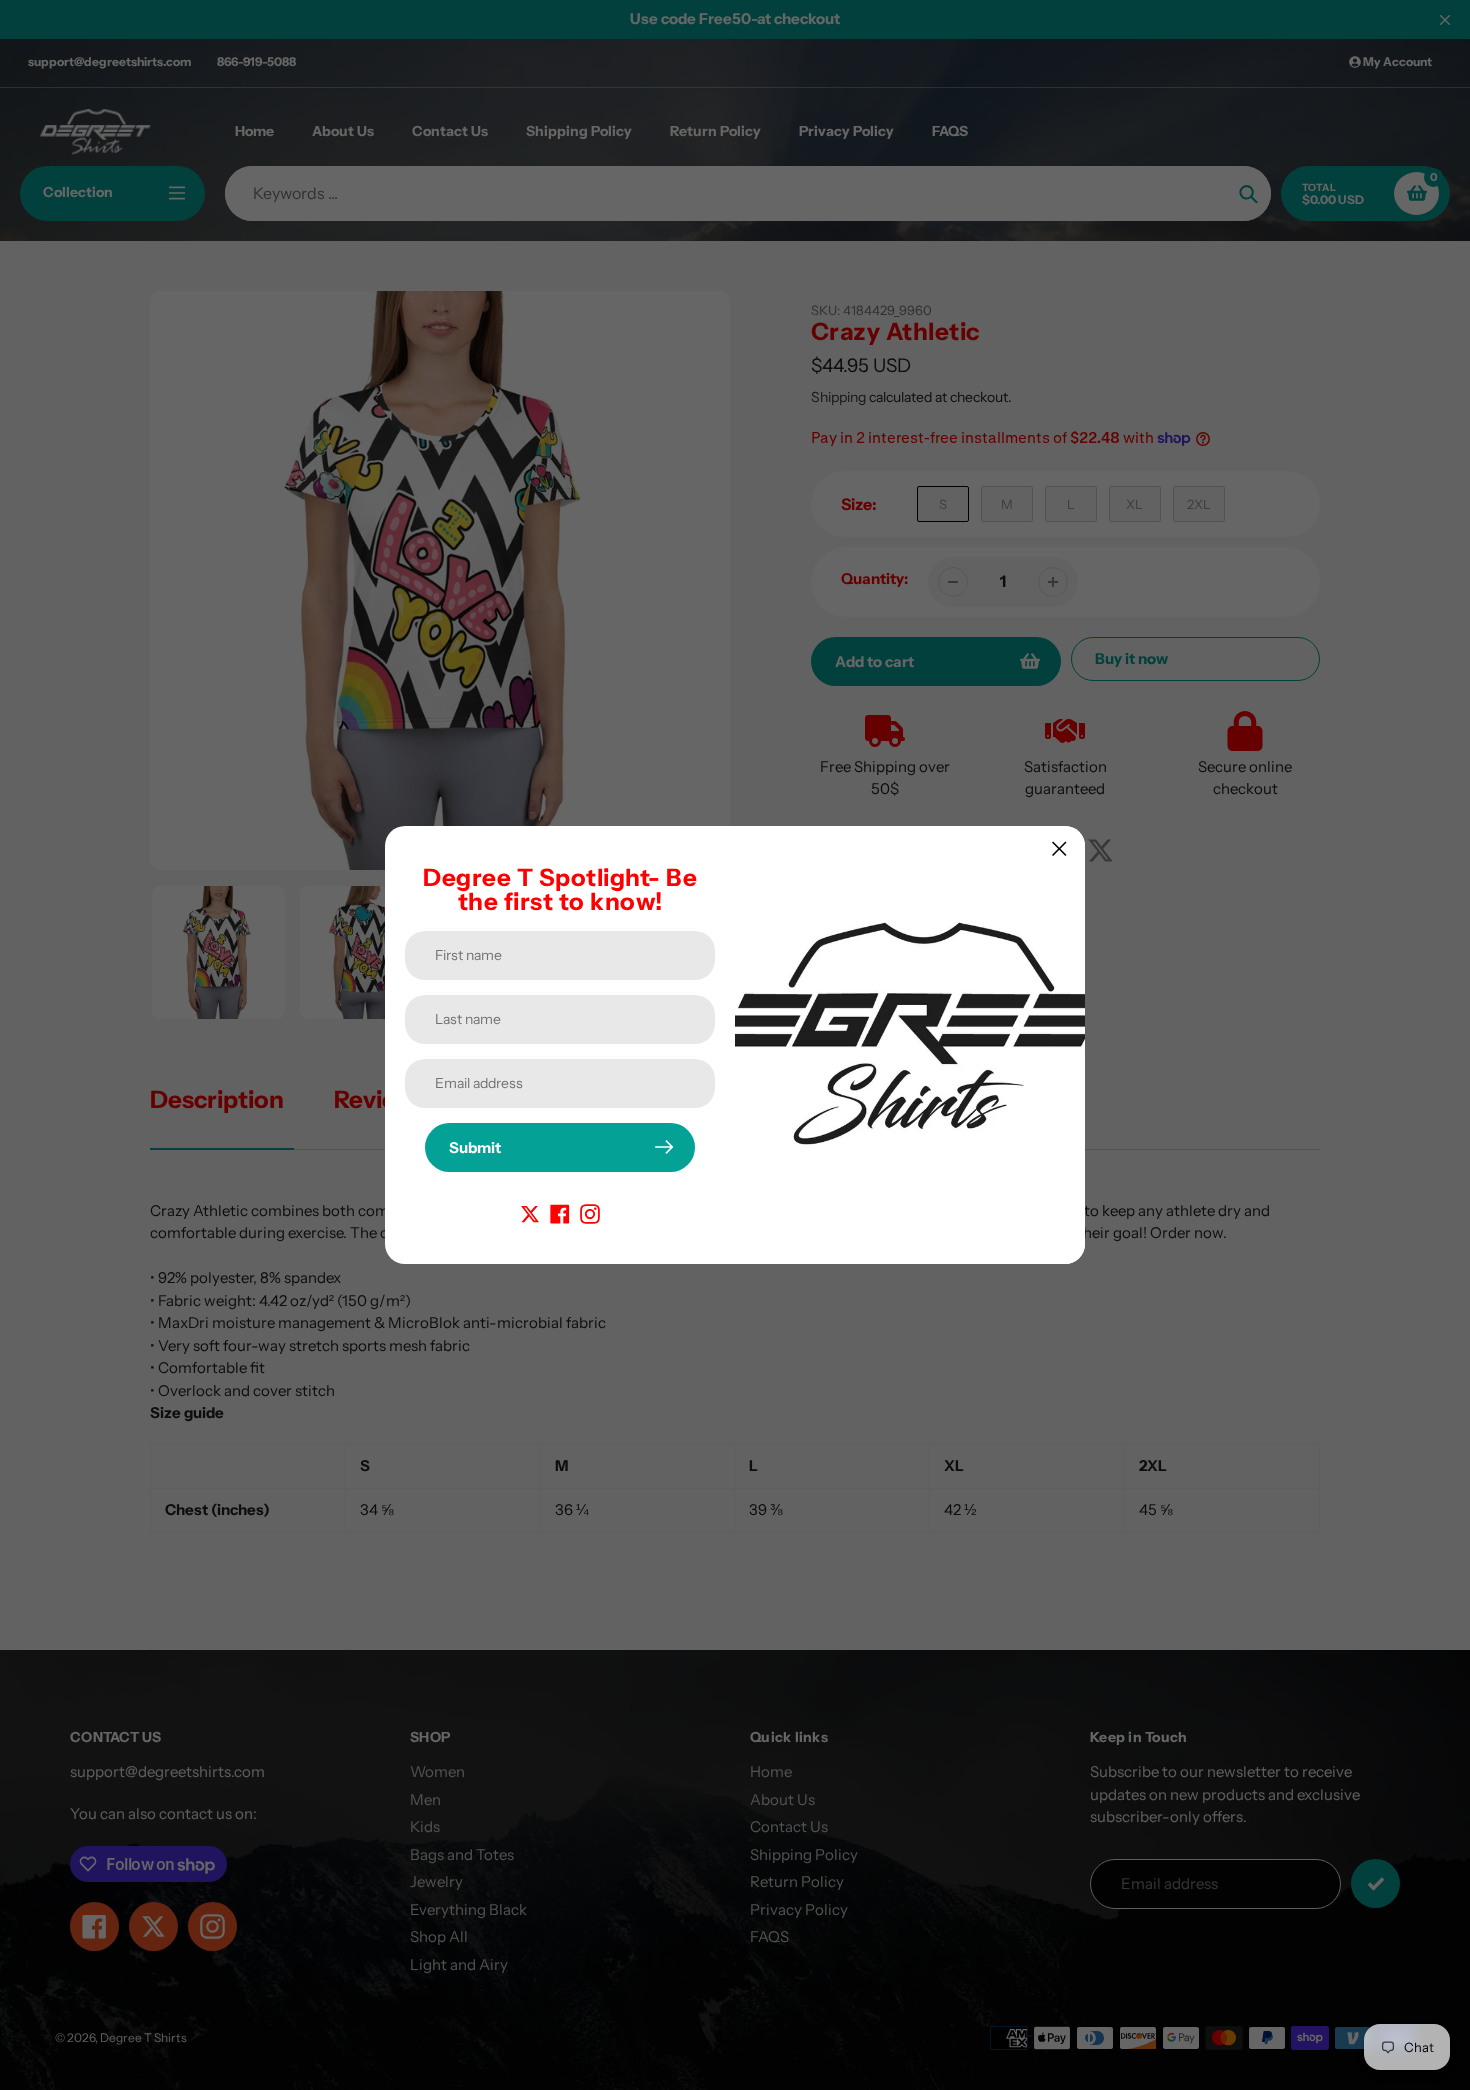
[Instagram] (590, 1212)
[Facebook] (560, 1212)
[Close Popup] (1059, 848)
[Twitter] (530, 1212)
